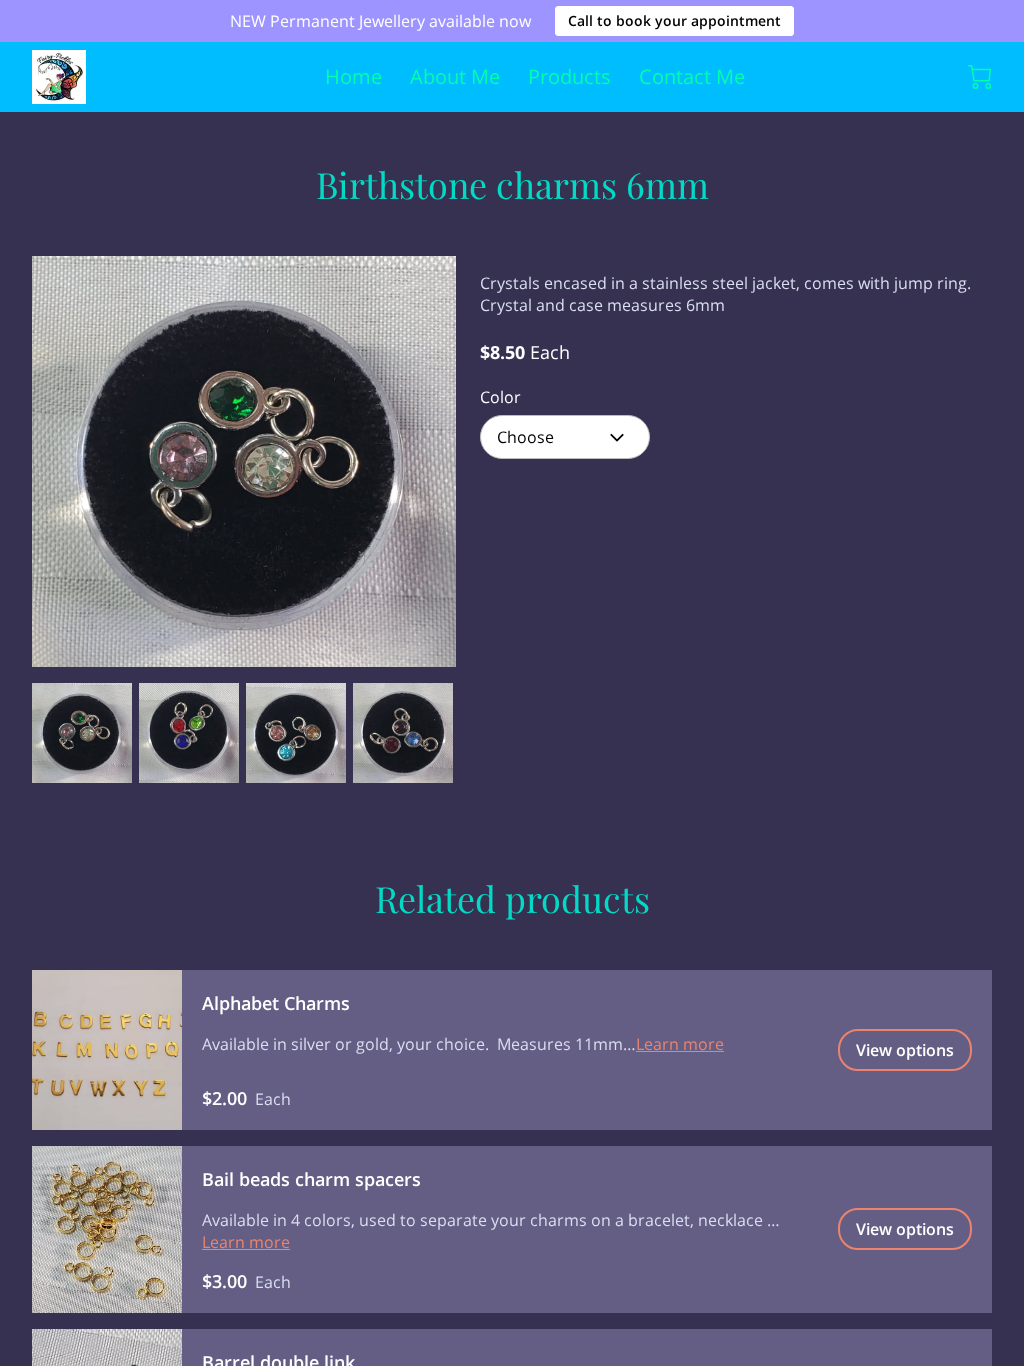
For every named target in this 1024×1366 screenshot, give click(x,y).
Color (500, 397)
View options (905, 1050)
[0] (980, 77)
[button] (565, 437)
